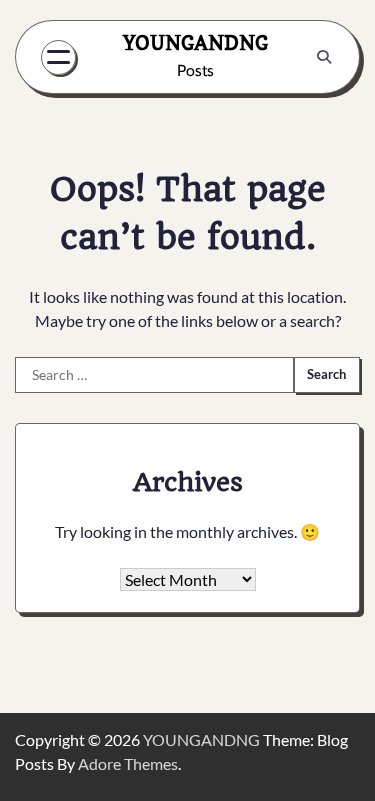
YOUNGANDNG (195, 43)
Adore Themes (128, 763)
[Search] (324, 57)
